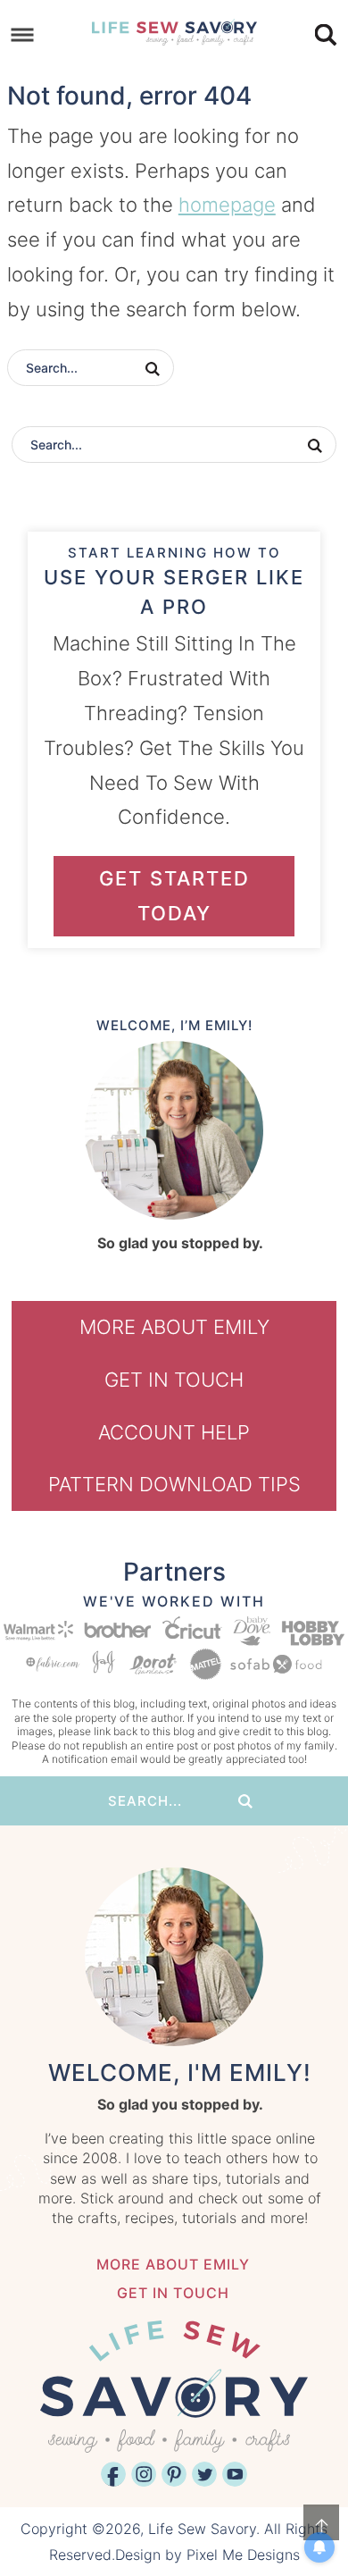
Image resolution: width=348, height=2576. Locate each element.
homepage (227, 205)
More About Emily (174, 1327)
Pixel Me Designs (243, 2555)
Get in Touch (174, 1380)
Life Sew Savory (174, 31)
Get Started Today (174, 896)
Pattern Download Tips (174, 1484)
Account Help (174, 1432)
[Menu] (23, 35)
